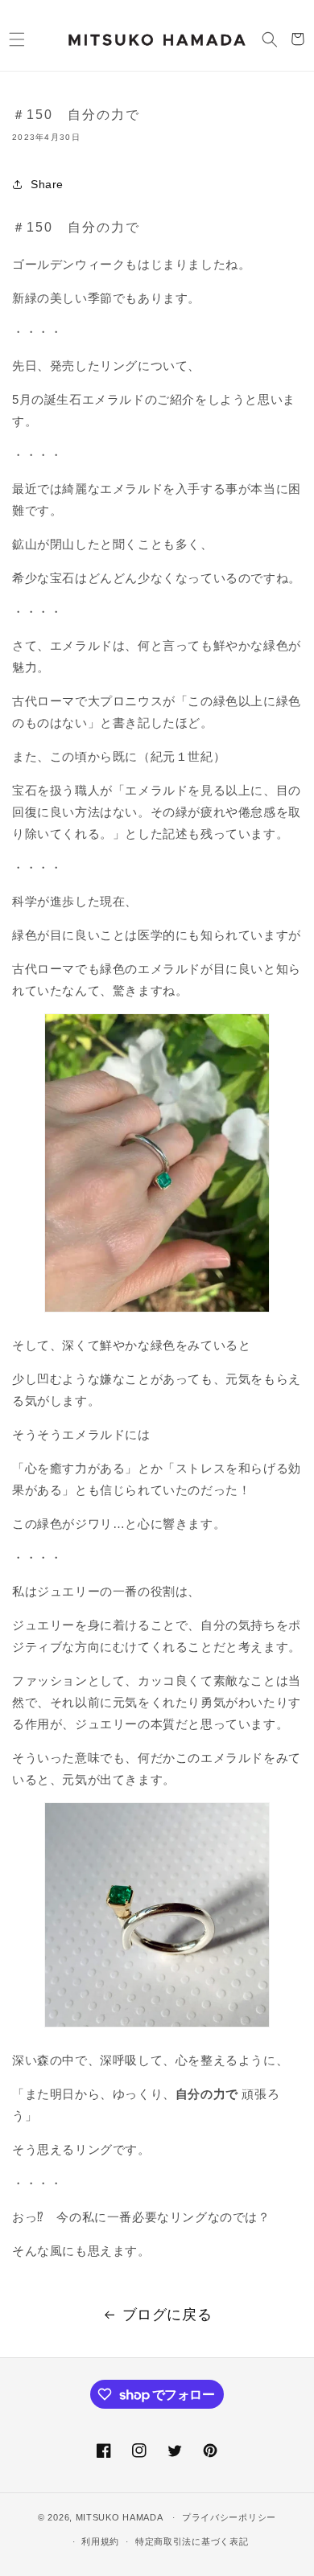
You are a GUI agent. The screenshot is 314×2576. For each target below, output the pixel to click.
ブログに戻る (167, 2315)
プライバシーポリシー (229, 2517)
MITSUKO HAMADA (120, 2517)
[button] (17, 39)
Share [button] (47, 184)
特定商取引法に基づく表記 (192, 2541)
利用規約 (100, 2541)
